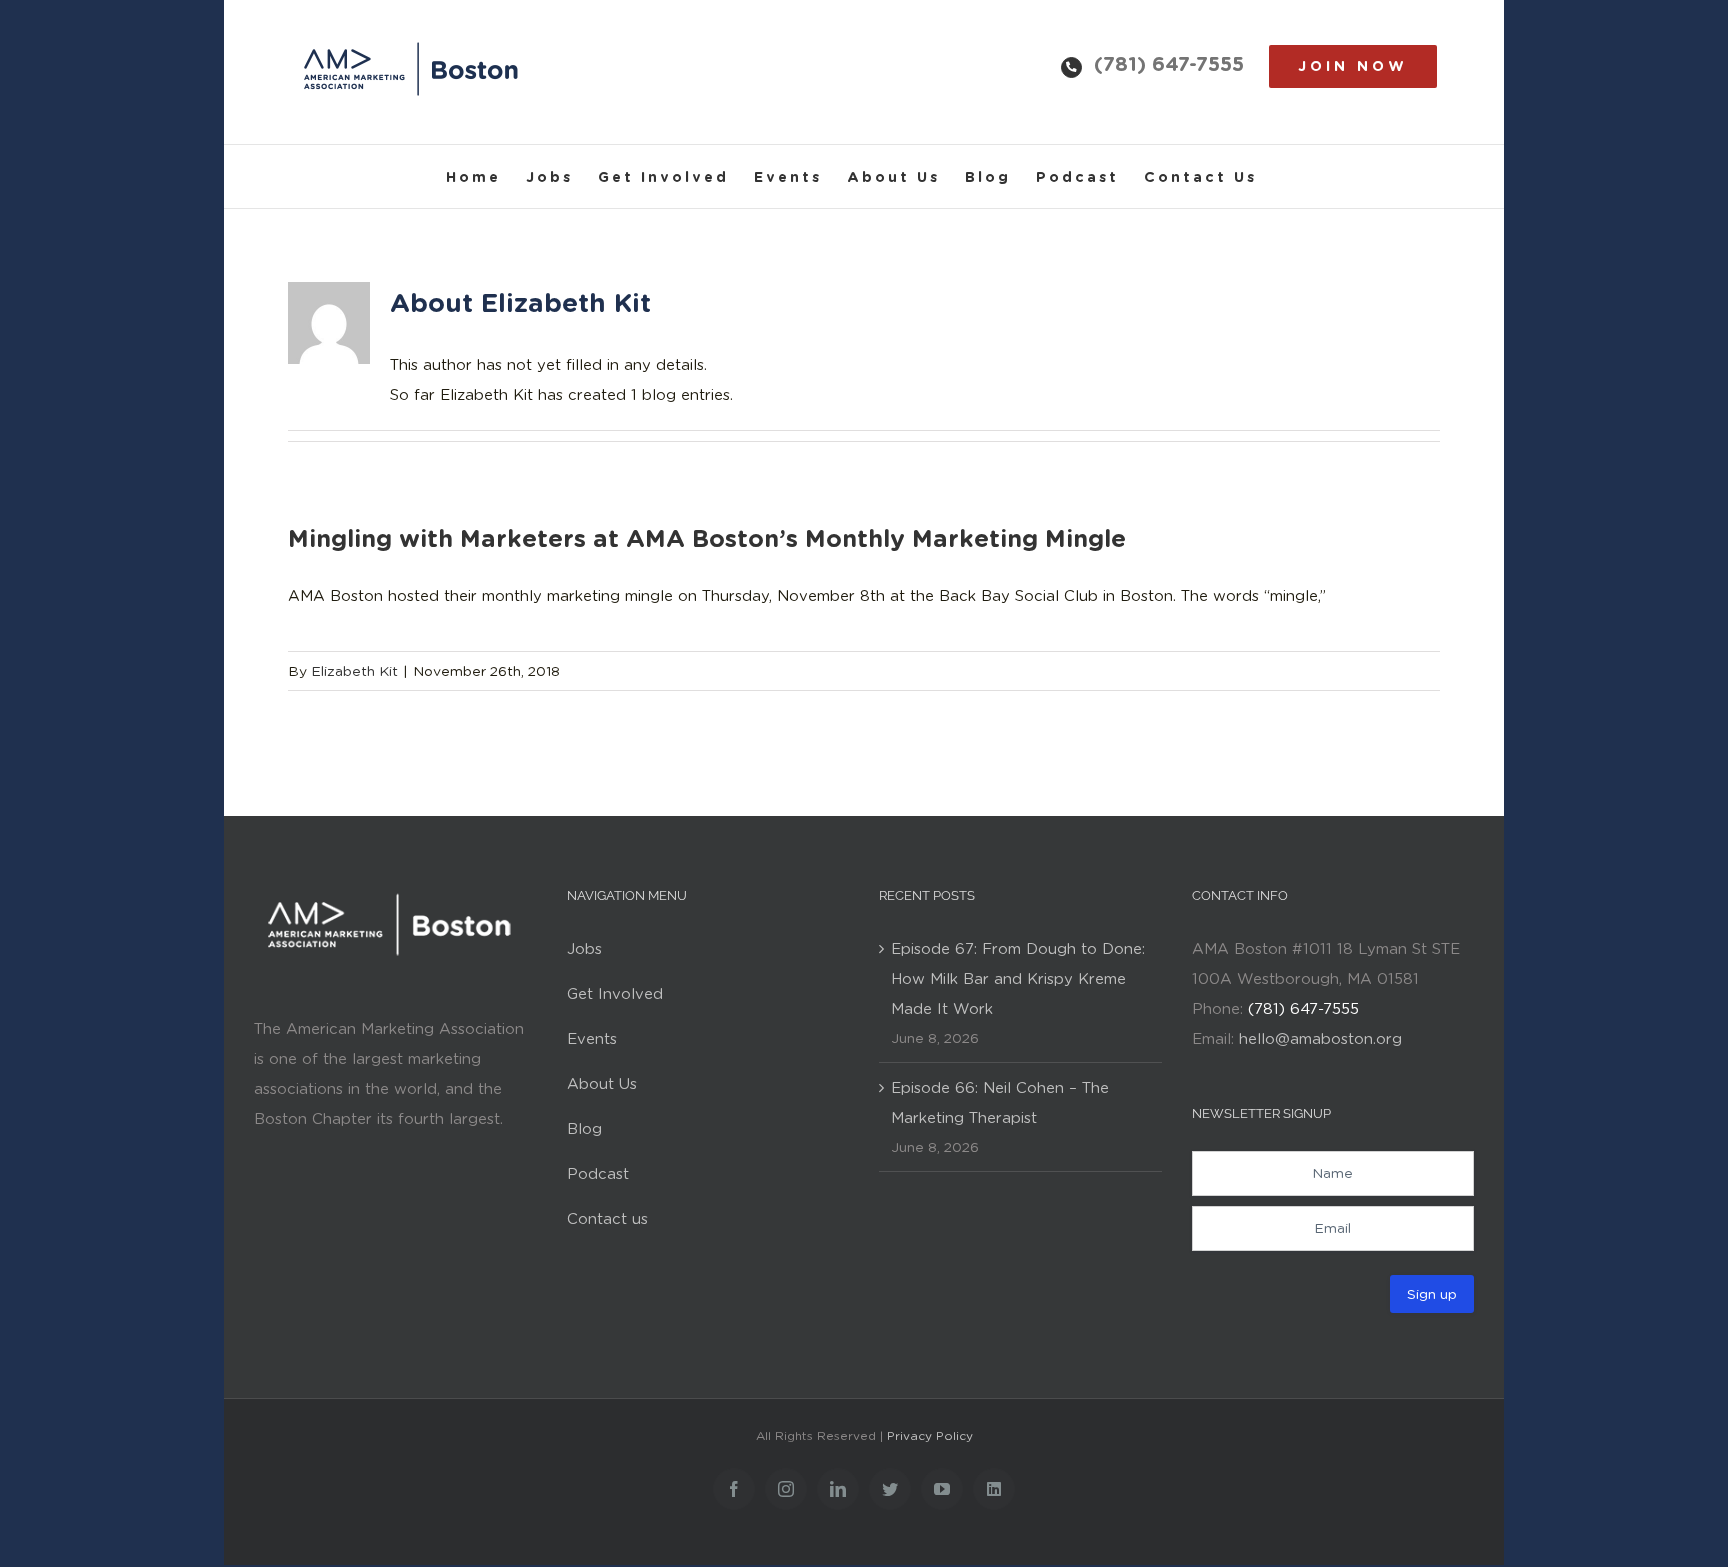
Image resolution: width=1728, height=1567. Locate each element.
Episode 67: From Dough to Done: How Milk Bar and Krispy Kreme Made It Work (1018, 979)
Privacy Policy (930, 1435)
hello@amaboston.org (1320, 1039)
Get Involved (615, 994)
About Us (602, 1084)
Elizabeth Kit (354, 671)
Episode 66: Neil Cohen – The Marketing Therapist (1000, 1103)
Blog (584, 1129)
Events (592, 1039)
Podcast (598, 1174)
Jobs (584, 949)
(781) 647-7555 (1169, 64)
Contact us (607, 1219)
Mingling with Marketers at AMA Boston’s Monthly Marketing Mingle (707, 538)
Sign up (1432, 1294)
